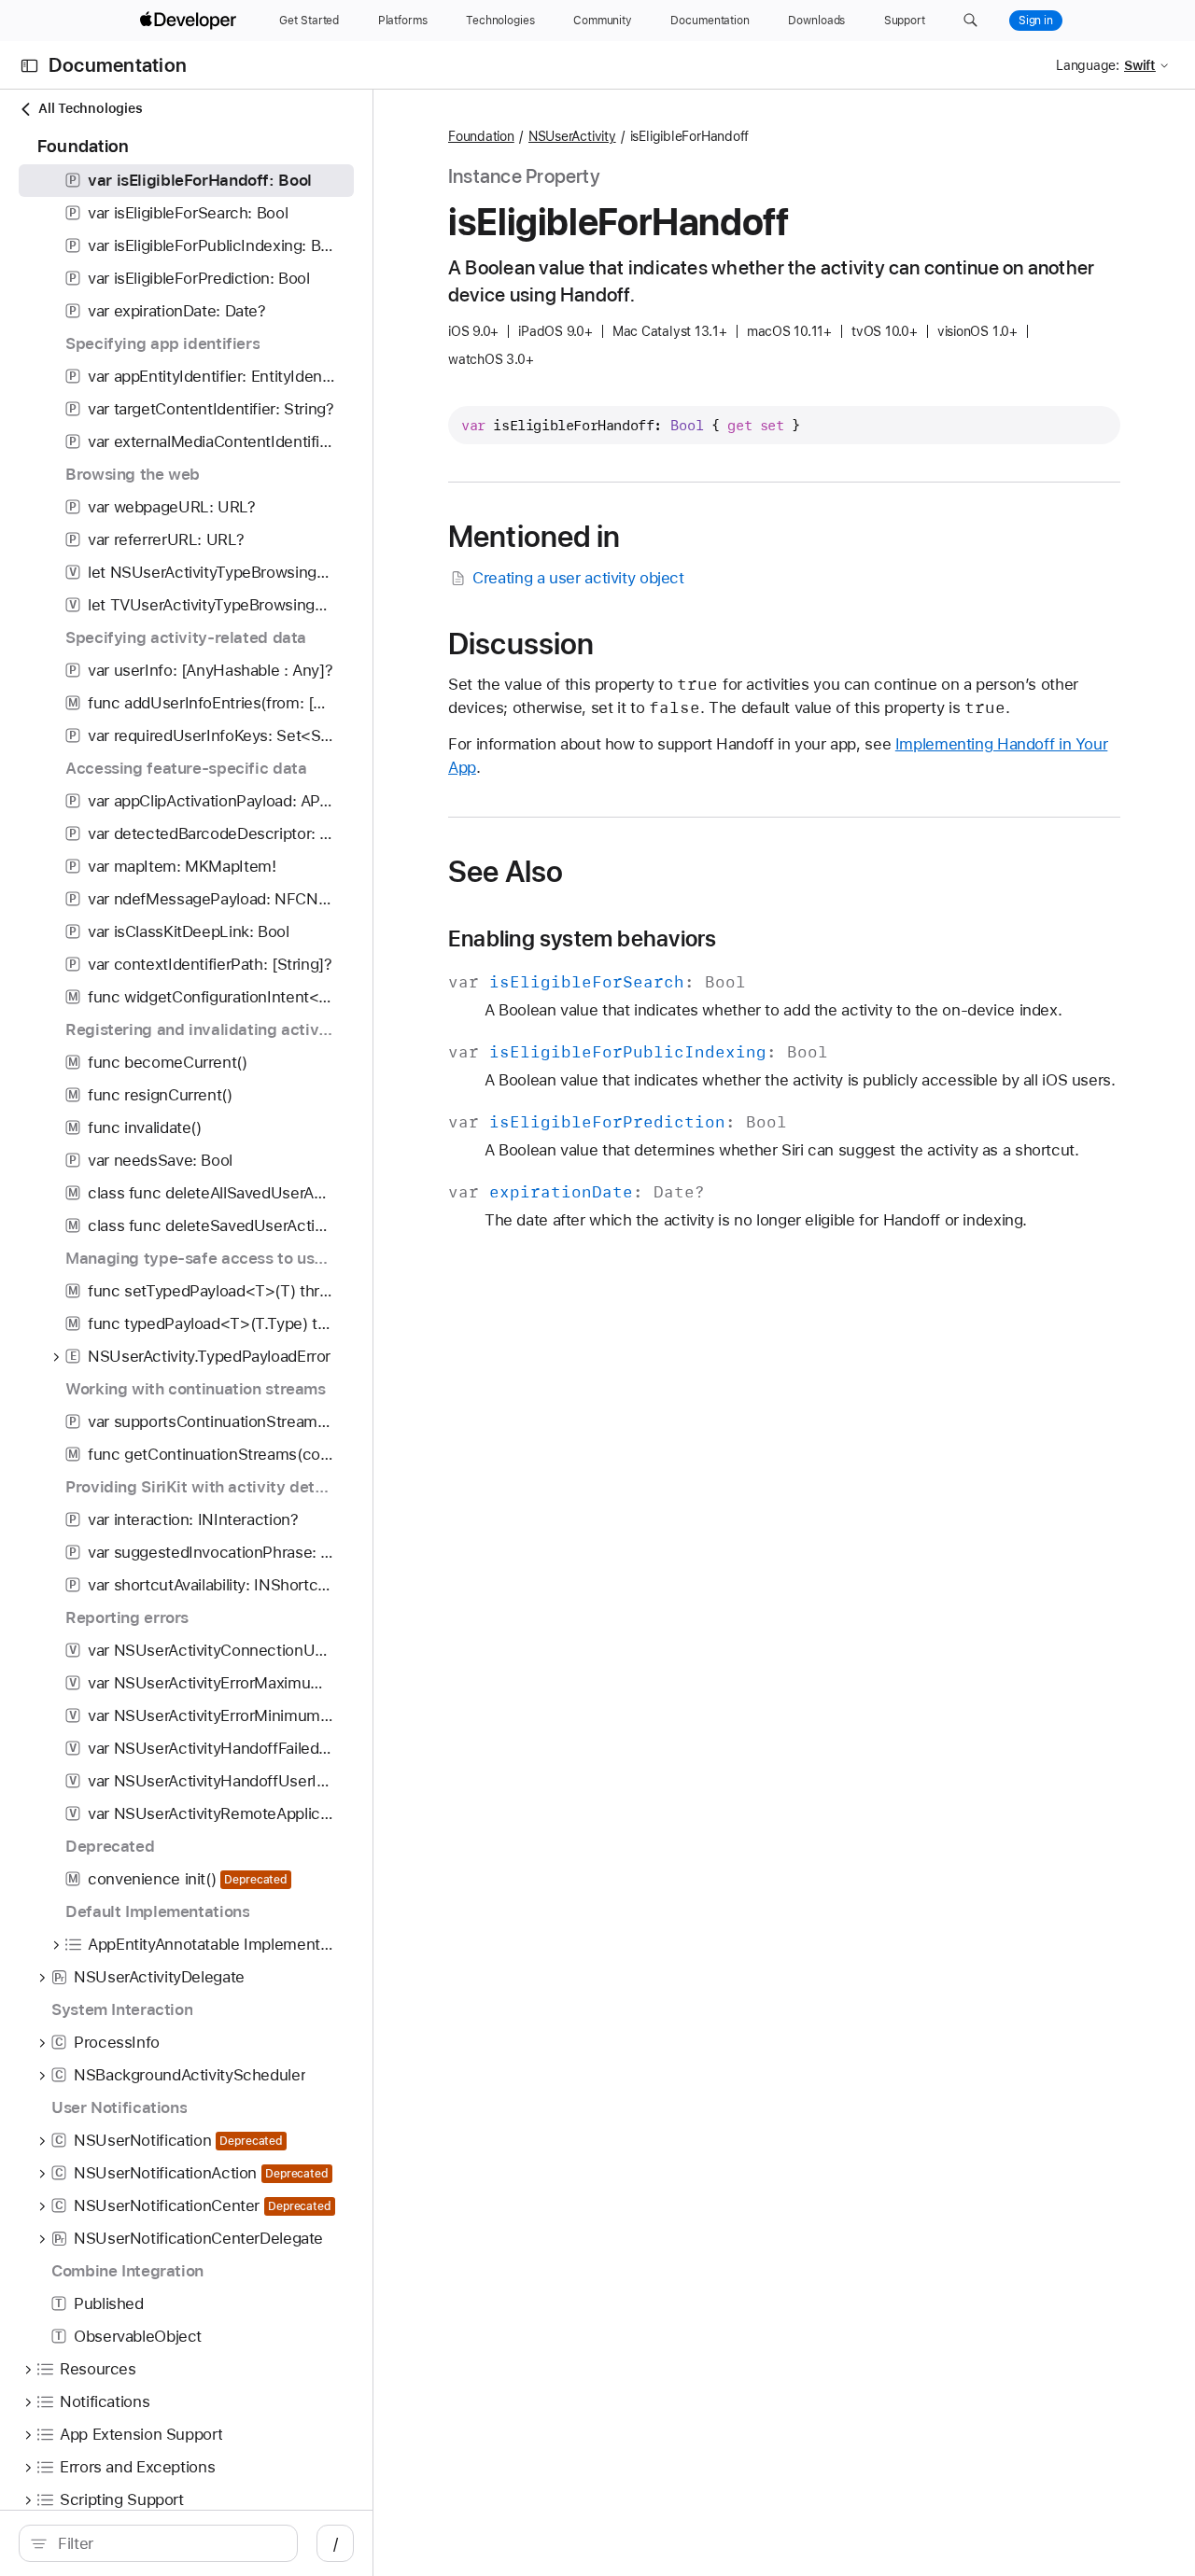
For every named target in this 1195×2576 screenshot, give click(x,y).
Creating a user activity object (578, 578)
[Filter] (168, 2543)
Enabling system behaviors (582, 939)
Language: (1088, 65)
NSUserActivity (572, 136)
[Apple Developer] (190, 21)
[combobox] (168, 2543)
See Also (506, 872)
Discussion (521, 644)
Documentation (118, 66)
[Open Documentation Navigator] (29, 66)
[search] (158, 2543)
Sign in (1036, 21)
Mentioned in (534, 537)
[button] (970, 21)
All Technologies (90, 108)
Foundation (481, 136)
